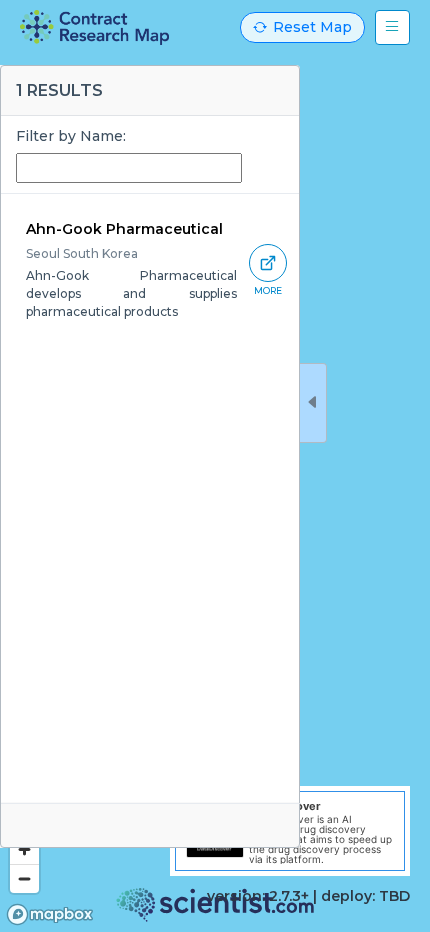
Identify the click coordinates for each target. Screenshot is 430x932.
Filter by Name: (71, 136)
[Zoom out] (24, 878)
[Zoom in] (24, 849)
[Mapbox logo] (50, 914)
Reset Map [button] (312, 27)
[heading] (94, 27)
